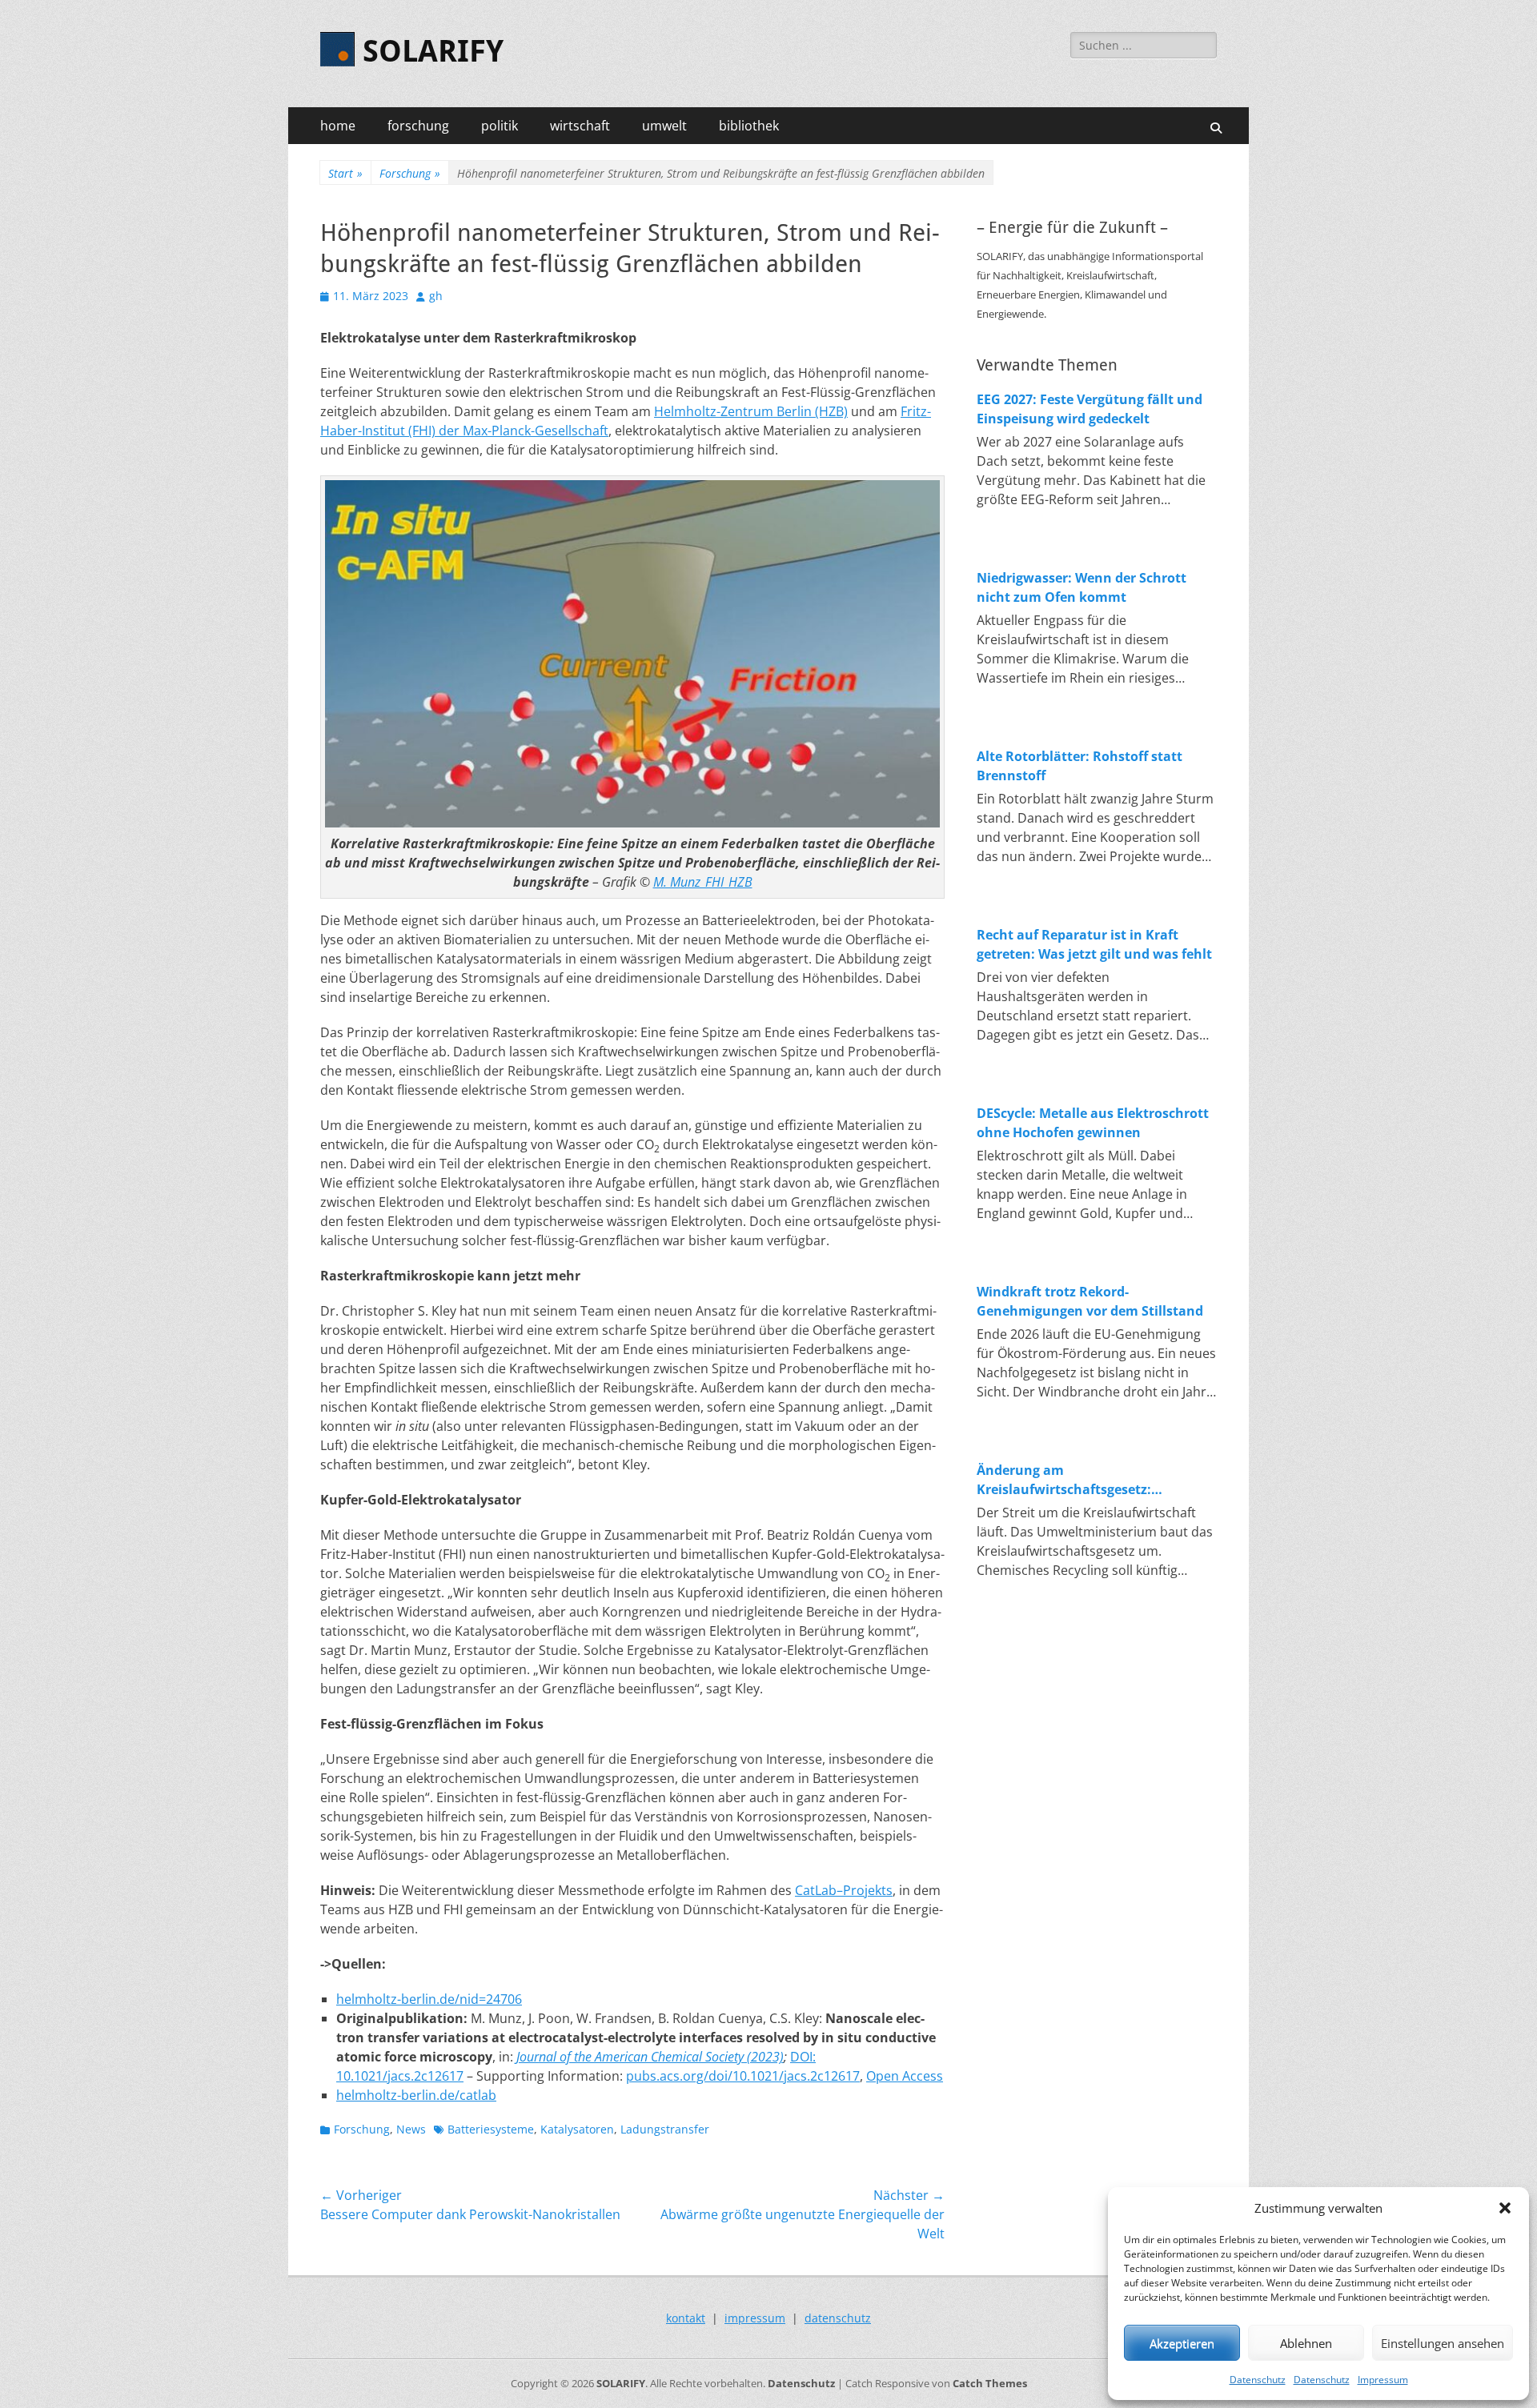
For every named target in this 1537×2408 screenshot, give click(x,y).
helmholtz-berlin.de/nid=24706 (429, 1999)
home (338, 126)
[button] (1505, 2208)
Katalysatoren (577, 2129)
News (411, 2129)
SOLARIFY (433, 51)
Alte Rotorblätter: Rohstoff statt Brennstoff (1080, 766)
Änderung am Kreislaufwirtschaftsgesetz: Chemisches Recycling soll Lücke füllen (1080, 1480)
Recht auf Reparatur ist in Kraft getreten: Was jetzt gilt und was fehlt (1094, 944)
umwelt (664, 126)
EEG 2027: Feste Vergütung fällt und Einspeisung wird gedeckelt (1090, 409)
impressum (755, 2318)
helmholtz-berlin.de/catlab (416, 2095)
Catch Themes (990, 2383)
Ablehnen (1306, 2343)
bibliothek (749, 126)
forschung (418, 126)
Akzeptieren (1182, 2343)
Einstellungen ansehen (1443, 2343)
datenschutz (838, 2318)
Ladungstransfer (665, 2129)
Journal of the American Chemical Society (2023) (650, 2057)
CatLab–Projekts (844, 1890)
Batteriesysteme (491, 2129)
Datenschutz (1258, 2380)
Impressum (1383, 2380)
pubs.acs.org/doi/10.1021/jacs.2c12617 (743, 2076)
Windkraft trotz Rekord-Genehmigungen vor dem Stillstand (1090, 1301)
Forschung (410, 173)
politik (500, 126)
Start (345, 173)
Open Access (905, 2076)
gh (436, 296)
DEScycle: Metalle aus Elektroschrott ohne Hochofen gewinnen (1093, 1123)
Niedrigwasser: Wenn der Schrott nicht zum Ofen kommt (1082, 587)
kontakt (686, 2318)
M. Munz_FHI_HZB (703, 882)
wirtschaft (580, 126)
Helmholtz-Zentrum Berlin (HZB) (751, 411)
